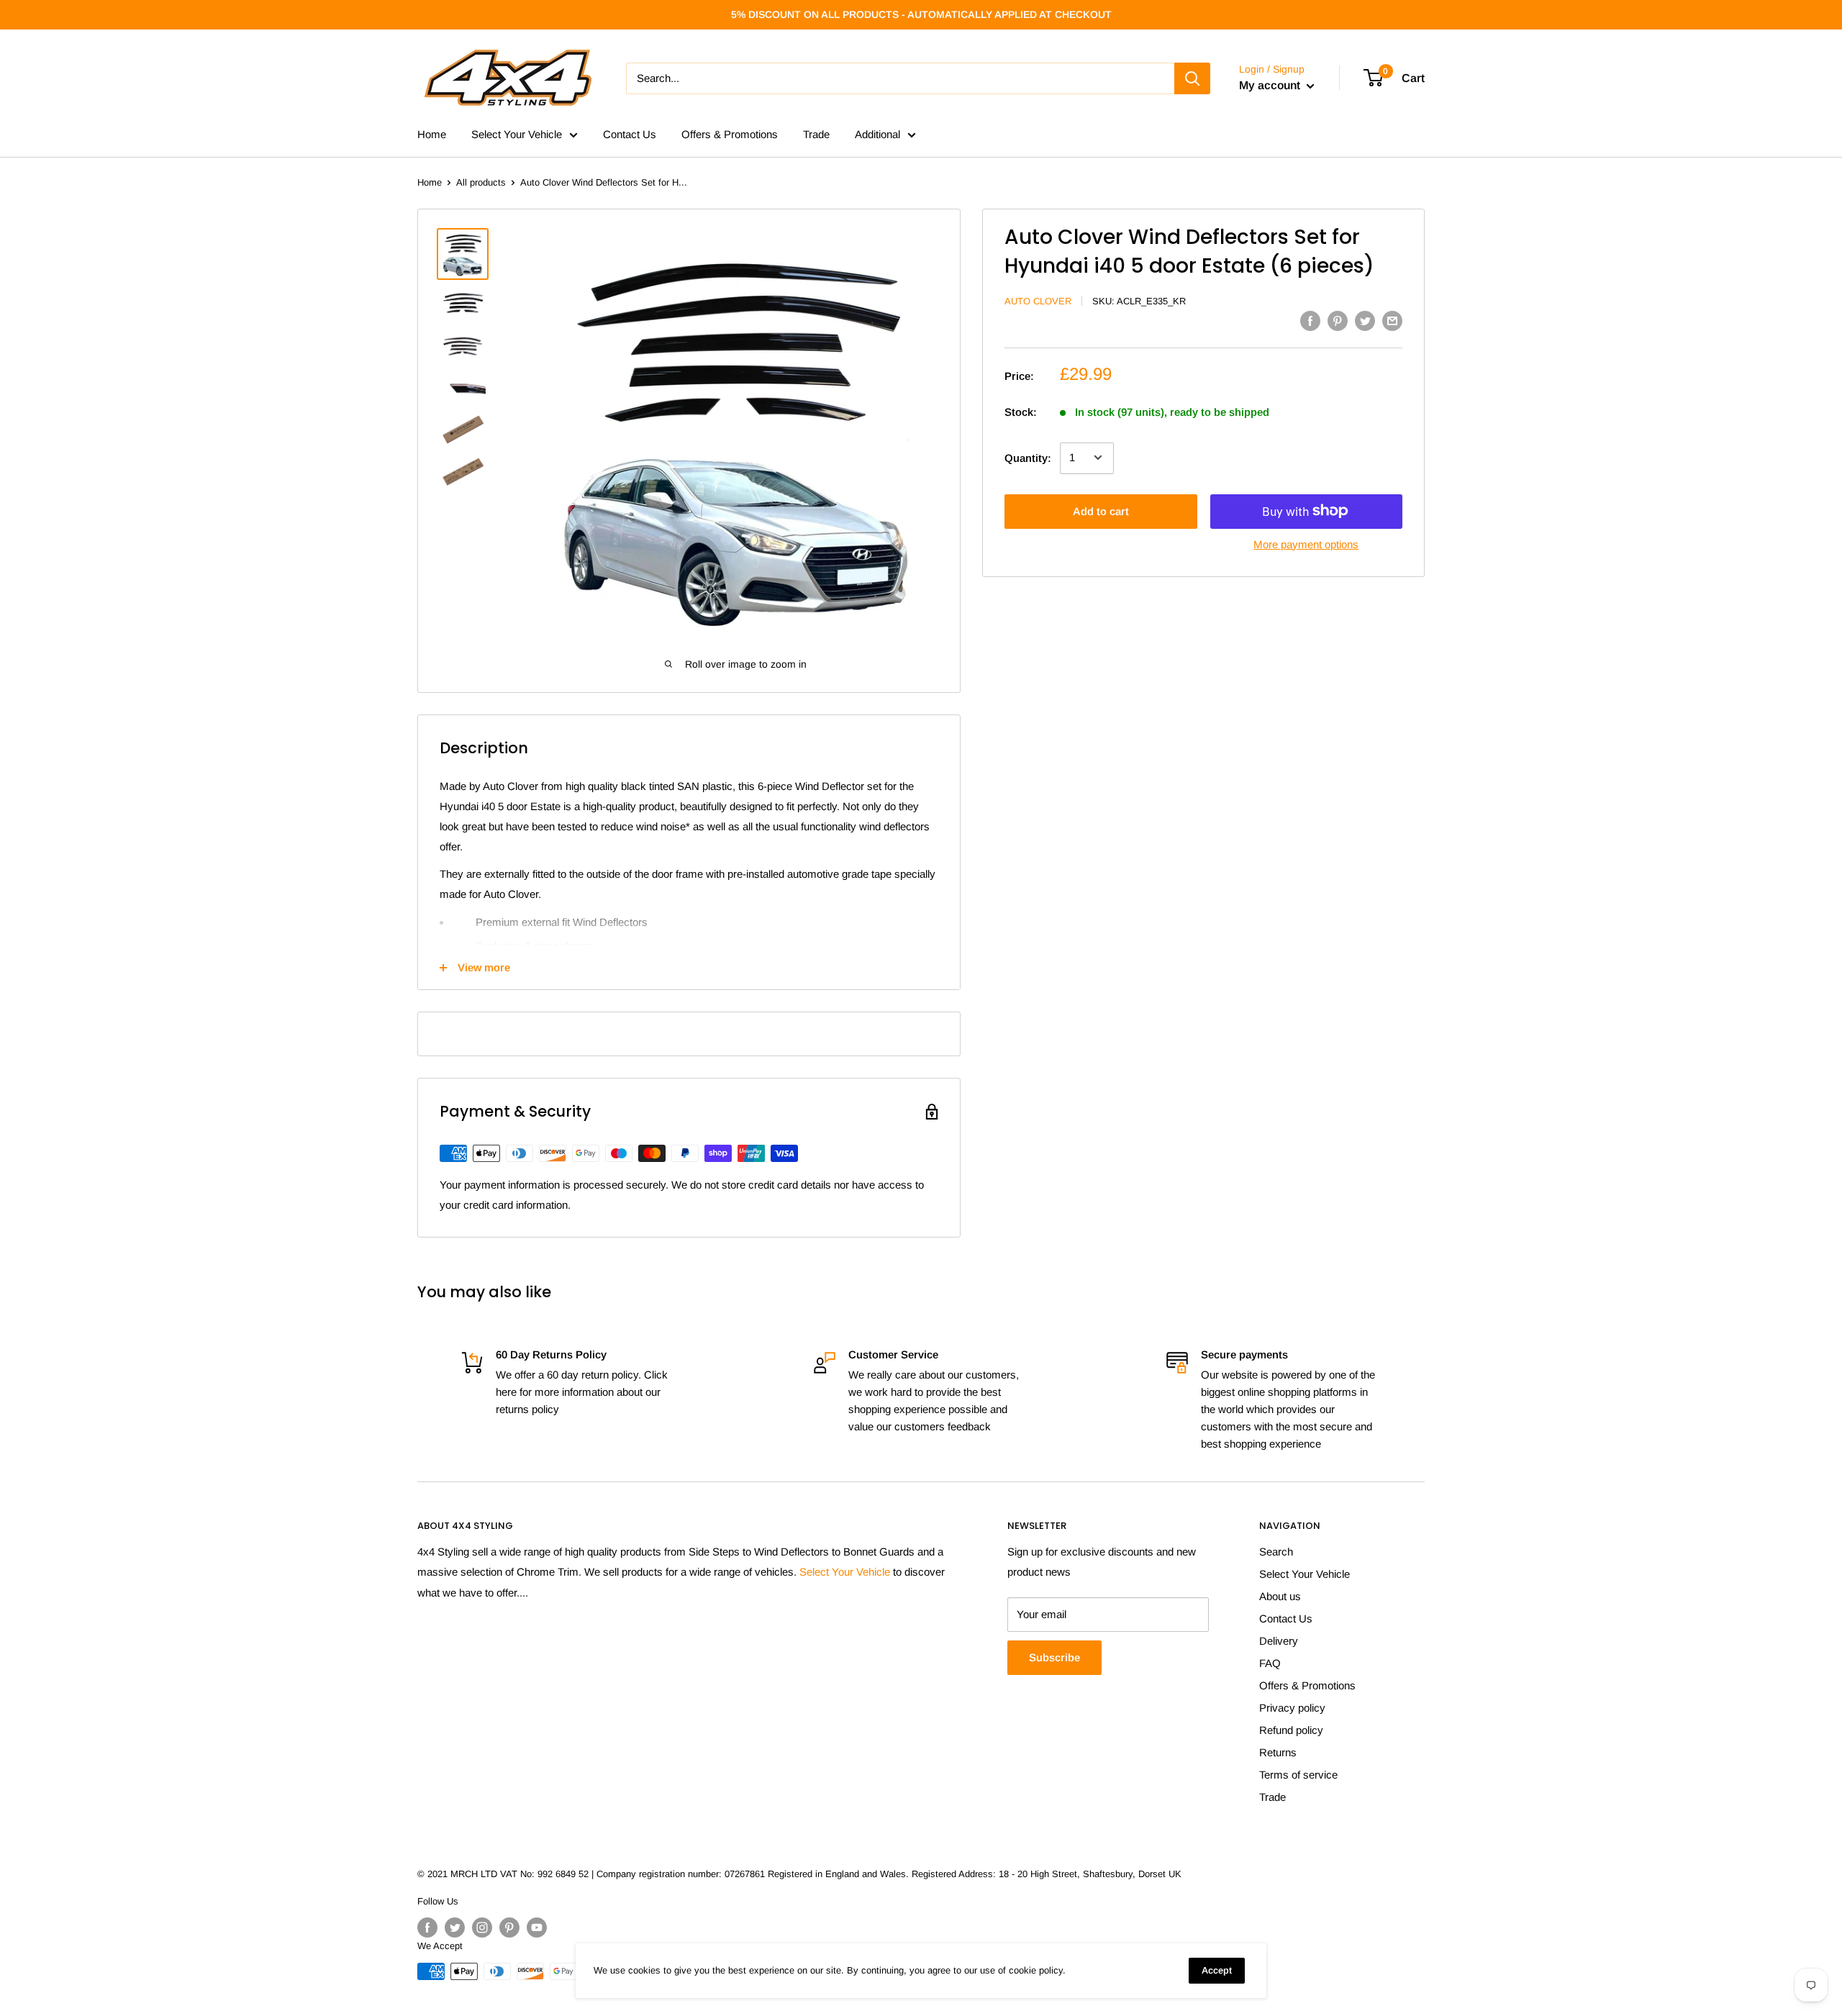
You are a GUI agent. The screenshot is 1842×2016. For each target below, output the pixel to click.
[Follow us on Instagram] (482, 1928)
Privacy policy (1292, 1708)
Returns (1278, 1752)
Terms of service (1298, 1775)
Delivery (1279, 1641)
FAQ (1270, 1663)
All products (481, 182)
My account (1271, 85)
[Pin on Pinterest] (1338, 321)
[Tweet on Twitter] (1365, 321)
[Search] (1192, 78)
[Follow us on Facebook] (427, 1928)
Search (1276, 1552)
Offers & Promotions (730, 134)
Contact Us (630, 134)
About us (1280, 1596)
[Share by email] (1392, 321)
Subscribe (1054, 1657)
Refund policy (1291, 1730)
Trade (816, 134)
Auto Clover (1038, 301)
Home (432, 134)
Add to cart (1101, 510)
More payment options (1306, 544)
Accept (1217, 1970)
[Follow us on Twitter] (455, 1928)
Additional (877, 134)
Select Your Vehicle (517, 134)
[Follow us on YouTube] (537, 1928)
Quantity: (1028, 457)
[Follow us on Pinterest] (509, 1928)
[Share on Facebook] (1310, 321)
